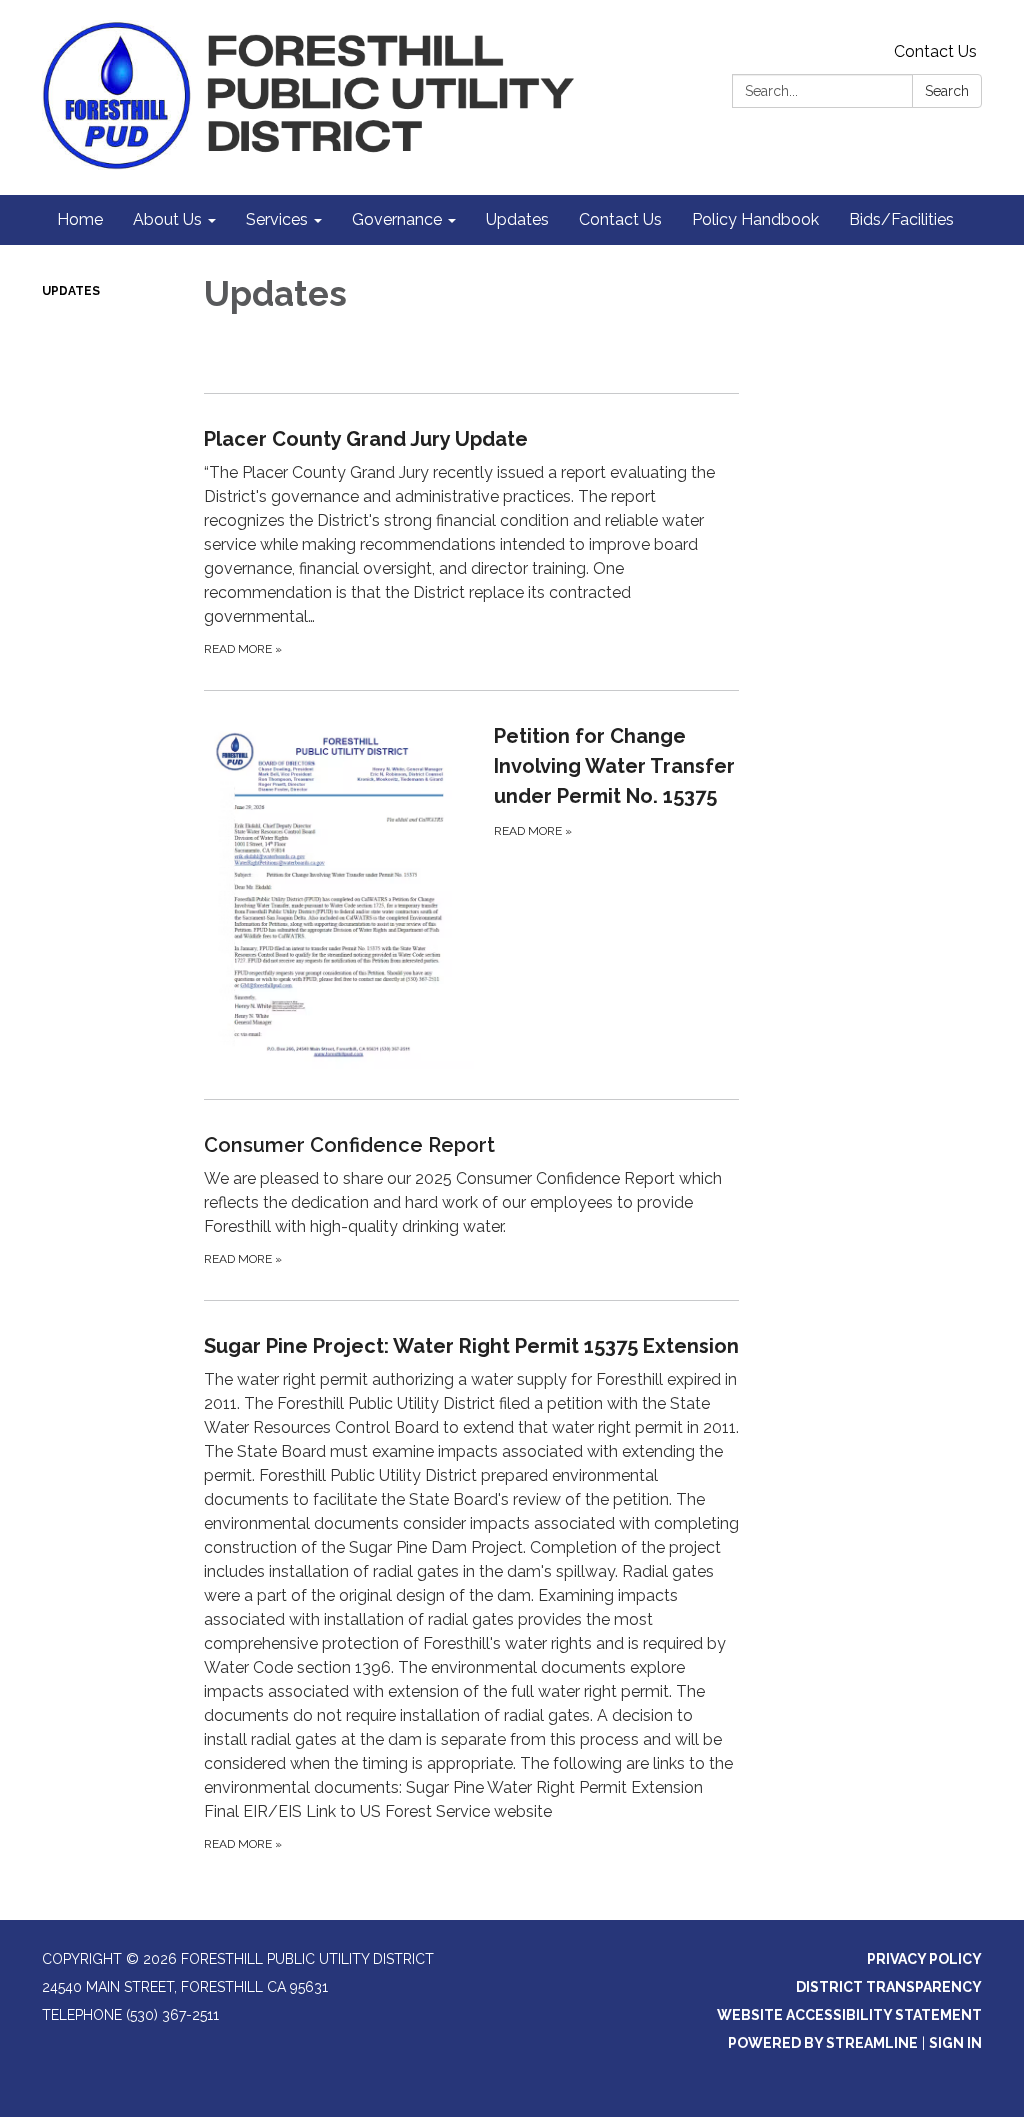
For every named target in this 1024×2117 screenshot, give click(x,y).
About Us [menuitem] (167, 219)
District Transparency (889, 1987)
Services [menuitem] (277, 219)
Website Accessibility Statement (849, 2015)
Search (947, 91)
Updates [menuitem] (517, 219)
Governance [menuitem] (397, 219)
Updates (71, 291)
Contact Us (935, 51)
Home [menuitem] (80, 219)
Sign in (955, 2043)
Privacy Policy (924, 1959)
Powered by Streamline (823, 2043)
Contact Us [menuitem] (620, 219)
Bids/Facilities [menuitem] (901, 219)
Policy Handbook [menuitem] (755, 219)
